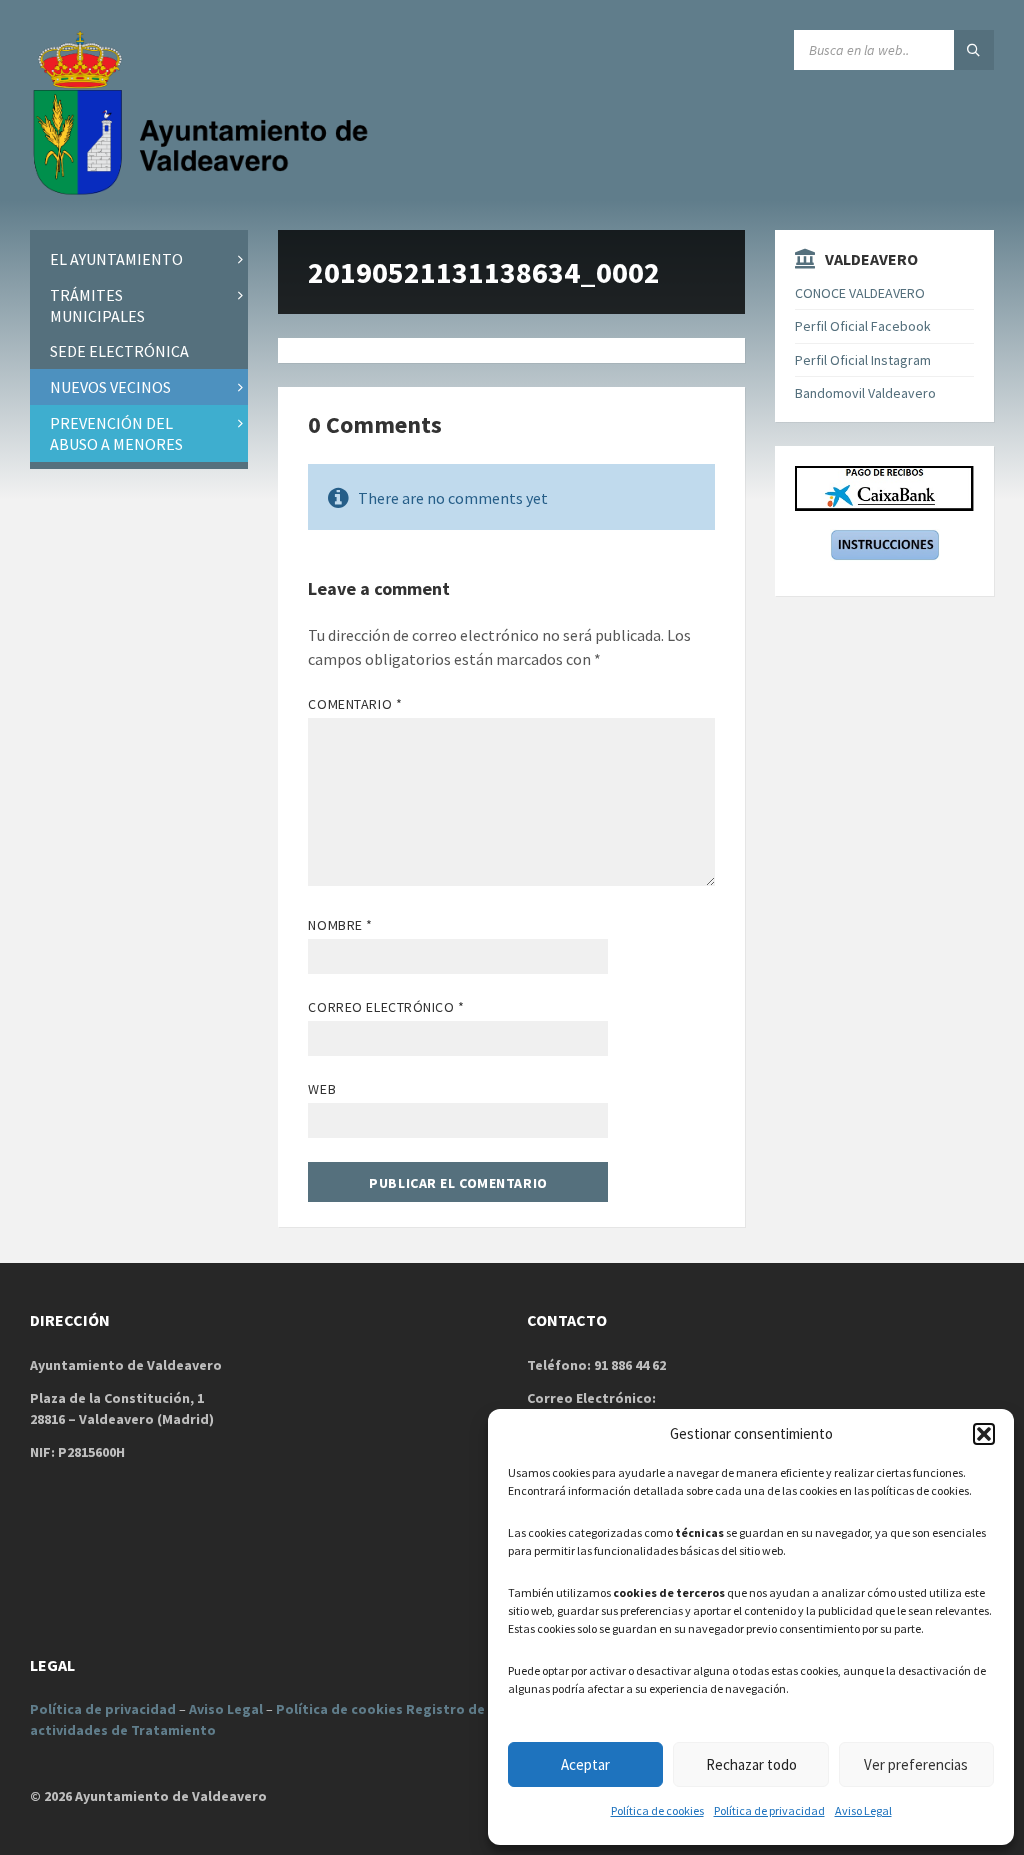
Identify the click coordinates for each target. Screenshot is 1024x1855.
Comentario (355, 704)
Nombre (340, 925)
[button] (984, 1434)
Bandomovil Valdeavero (865, 393)
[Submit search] (974, 50)
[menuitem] (139, 259)
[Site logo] (205, 191)
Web (322, 1089)
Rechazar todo (751, 1764)
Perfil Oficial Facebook (863, 326)
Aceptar (585, 1764)
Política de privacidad (769, 1810)
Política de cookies (657, 1810)
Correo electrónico (386, 1007)
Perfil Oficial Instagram (863, 360)
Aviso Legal (863, 1810)
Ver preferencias (916, 1764)
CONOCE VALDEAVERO (860, 293)
